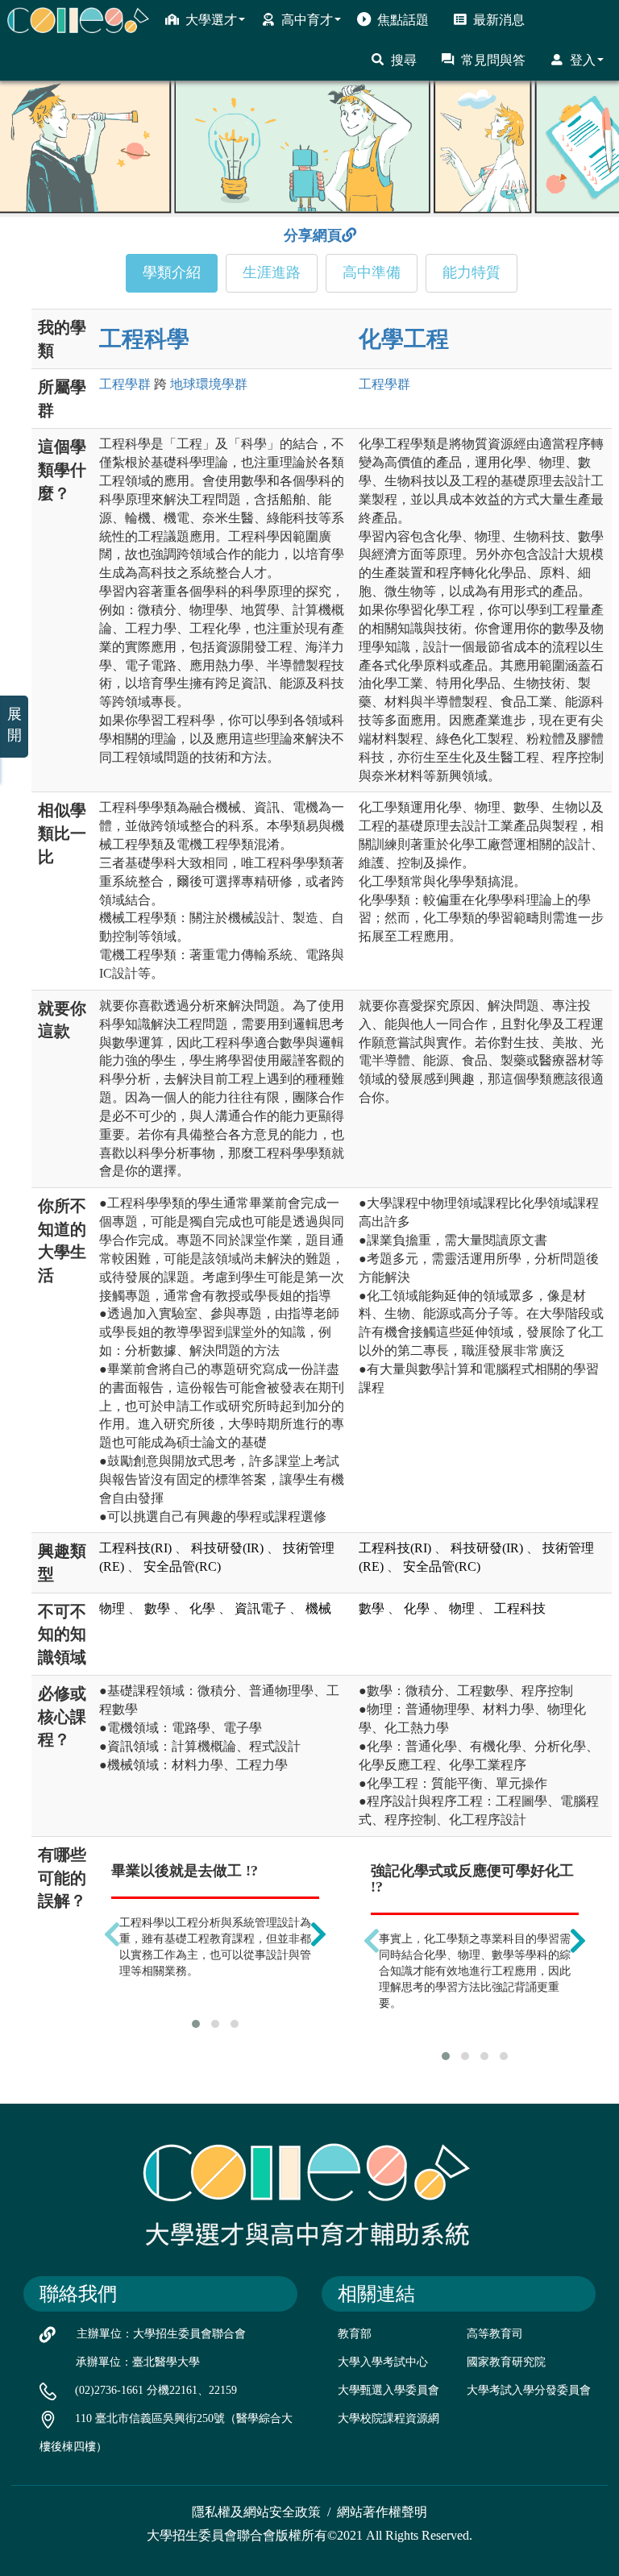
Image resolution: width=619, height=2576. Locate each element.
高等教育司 (495, 2334)
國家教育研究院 (506, 2362)
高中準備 (372, 272)
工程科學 (144, 339)
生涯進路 (272, 272)
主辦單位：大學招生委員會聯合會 (161, 2334)
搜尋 (404, 60)
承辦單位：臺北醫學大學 (138, 2362)
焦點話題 (403, 20)
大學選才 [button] (211, 20)
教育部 (355, 2334)
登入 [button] (583, 60)
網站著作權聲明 (382, 2512)
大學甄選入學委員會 (388, 2390)
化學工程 (404, 339)
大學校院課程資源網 (388, 2418)
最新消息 (499, 20)
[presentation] (112, 1934)
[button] (196, 2024)
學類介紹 (172, 272)
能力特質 (472, 272)
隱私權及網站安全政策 (256, 2512)
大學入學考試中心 (383, 2362)
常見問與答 (493, 60)
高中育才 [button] (307, 20)
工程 (125, 384)
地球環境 (209, 384)
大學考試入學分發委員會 (529, 2390)
